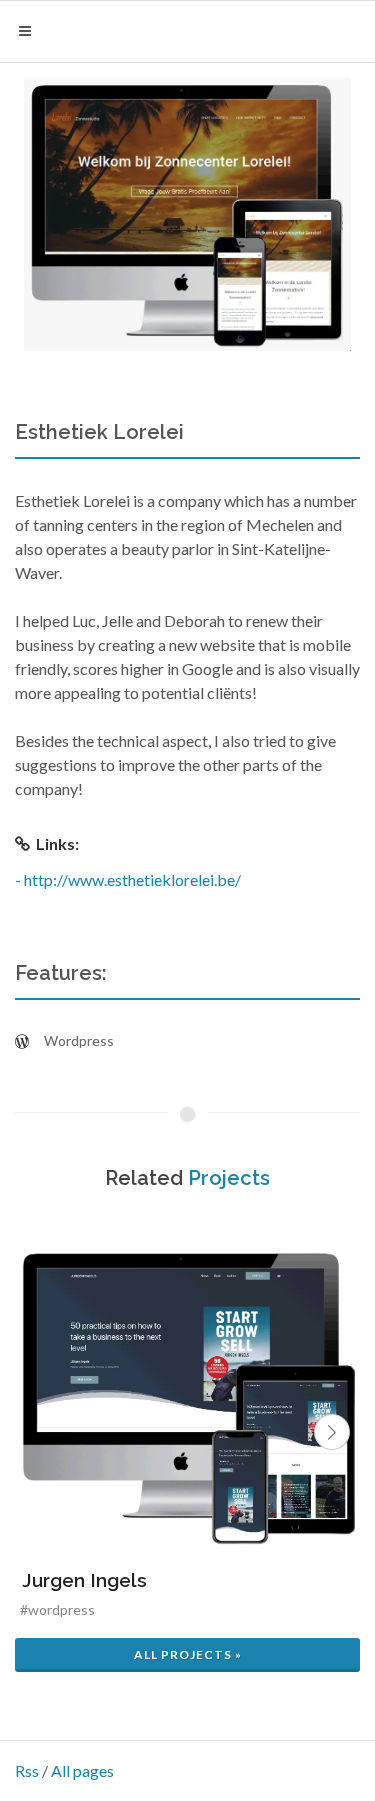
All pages (82, 1770)
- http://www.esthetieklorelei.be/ (128, 879)
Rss (27, 1770)
